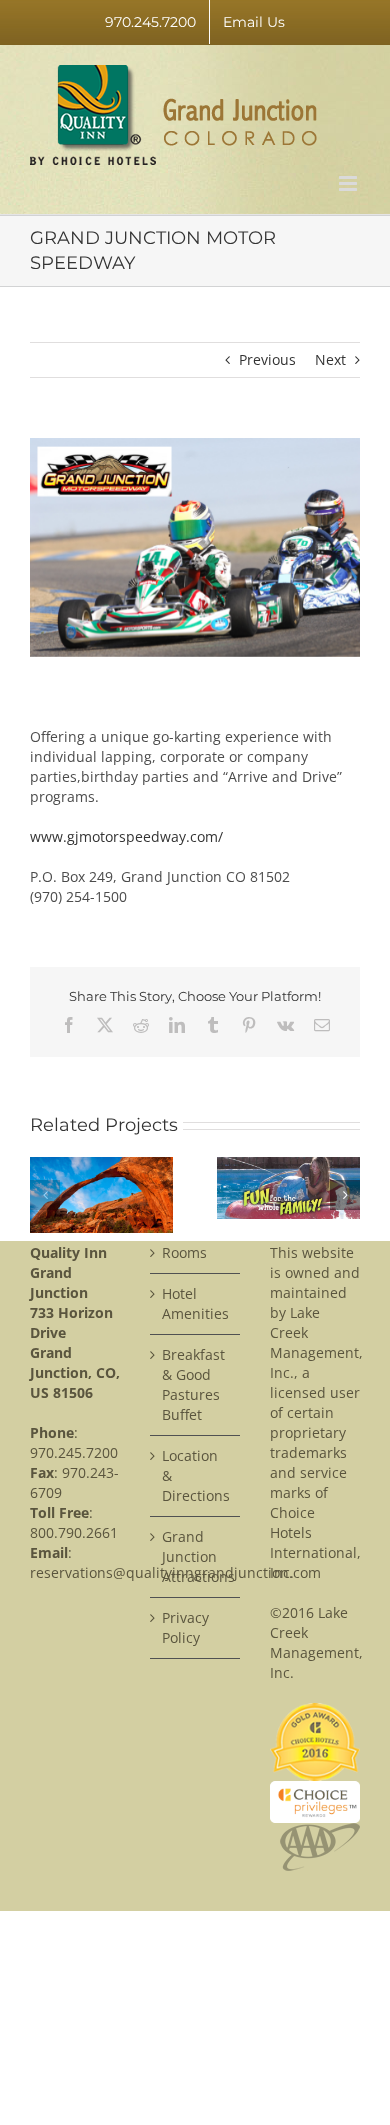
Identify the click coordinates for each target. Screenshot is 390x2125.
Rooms (184, 1252)
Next (330, 359)
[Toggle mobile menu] (349, 183)
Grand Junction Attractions (189, 1556)
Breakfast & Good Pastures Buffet (189, 1384)
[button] (45, 1195)
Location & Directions (189, 1475)
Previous (267, 359)
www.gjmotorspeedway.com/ (126, 836)
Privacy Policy (185, 1627)
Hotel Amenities (189, 1303)
